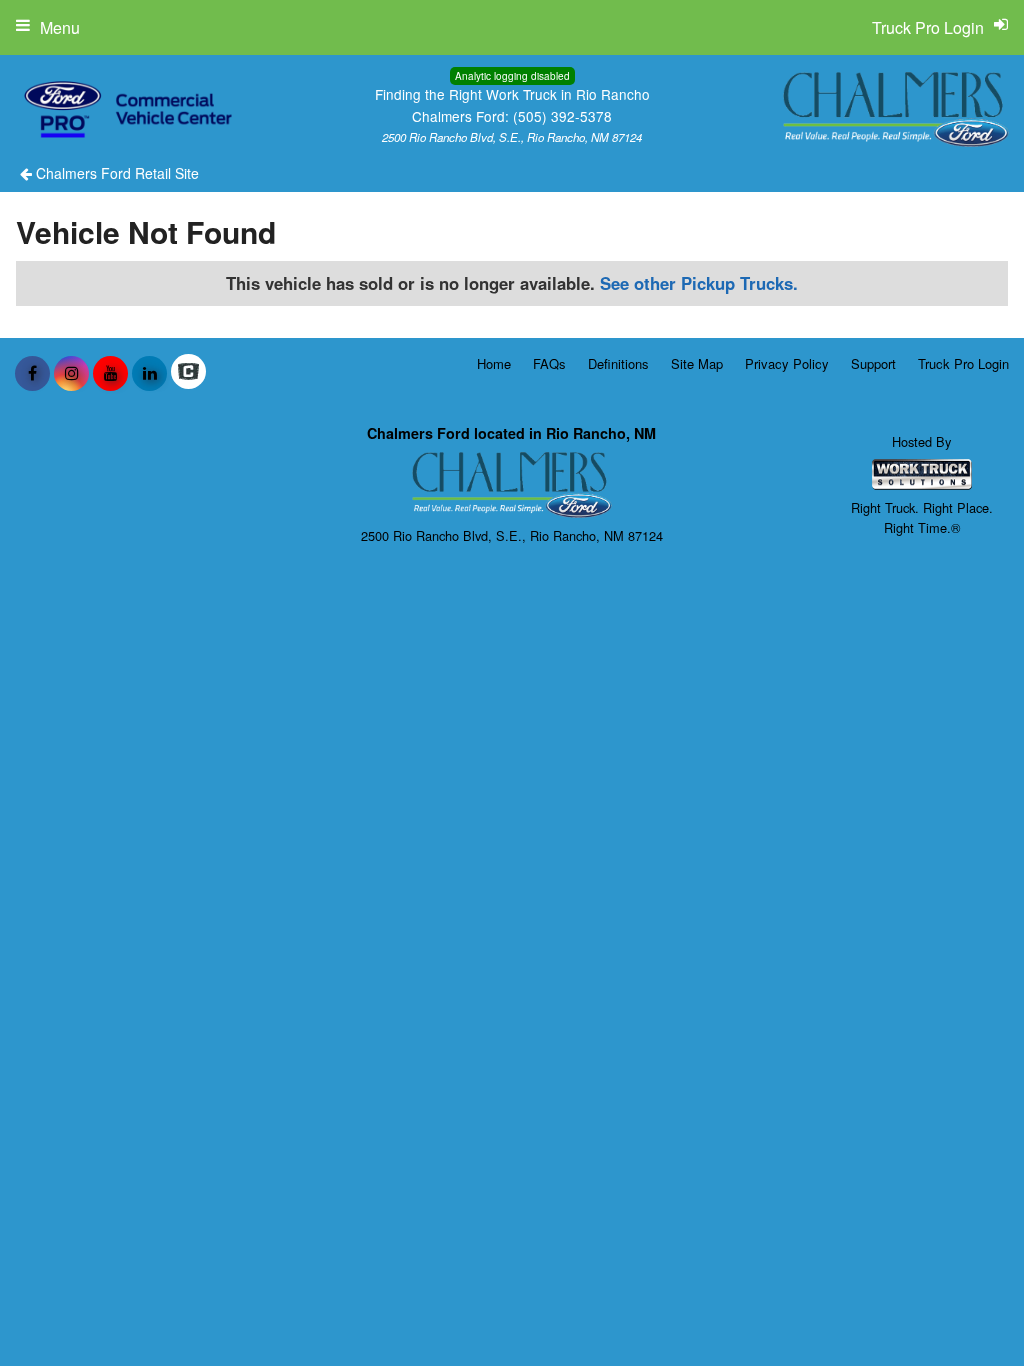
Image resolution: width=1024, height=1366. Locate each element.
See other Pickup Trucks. (699, 283)
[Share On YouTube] (110, 373)
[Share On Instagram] (71, 373)
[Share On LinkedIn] (149, 373)
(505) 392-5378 (562, 116)
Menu (60, 27)
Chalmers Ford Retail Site (115, 173)
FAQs (549, 363)
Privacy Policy (787, 363)
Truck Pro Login (963, 363)
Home (494, 363)
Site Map (697, 363)
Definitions (618, 363)
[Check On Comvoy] (188, 373)
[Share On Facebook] (32, 373)
